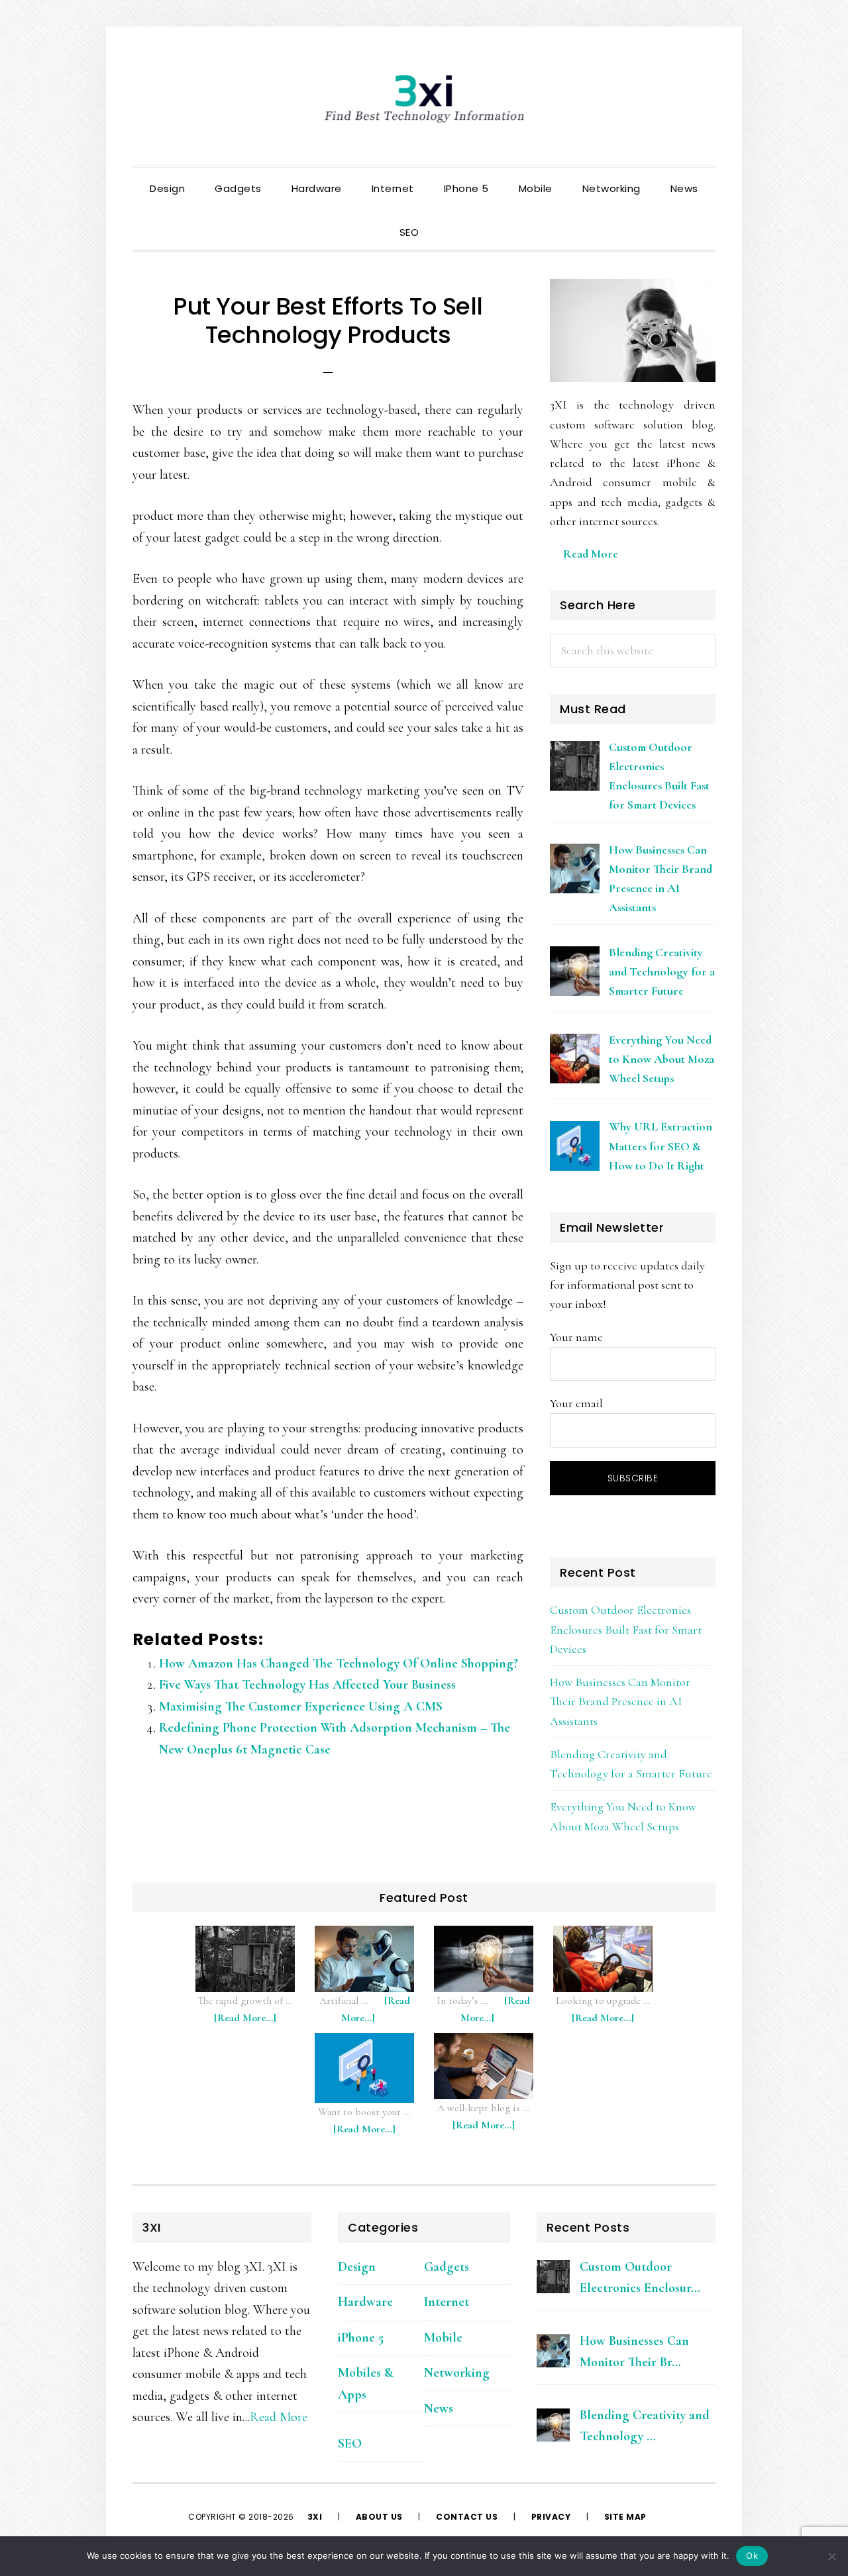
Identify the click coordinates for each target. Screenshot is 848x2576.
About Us (379, 2517)
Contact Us (467, 2517)
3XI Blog (424, 99)
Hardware (365, 2302)
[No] (831, 2556)
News (439, 2408)
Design (357, 2267)
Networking (457, 2373)
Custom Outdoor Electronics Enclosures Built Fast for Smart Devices (626, 1629)
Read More (591, 554)
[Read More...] (252, 2024)
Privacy (551, 2517)
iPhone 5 (361, 2338)
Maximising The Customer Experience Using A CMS (301, 1707)
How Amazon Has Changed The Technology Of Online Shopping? (339, 1663)
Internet (447, 2302)
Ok (752, 2555)
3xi (316, 2517)
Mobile (443, 2338)
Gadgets (447, 2267)
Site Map (625, 2517)
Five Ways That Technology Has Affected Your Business (307, 1685)
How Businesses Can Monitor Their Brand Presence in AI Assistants (620, 1702)
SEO (350, 2444)
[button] (449, 221)
